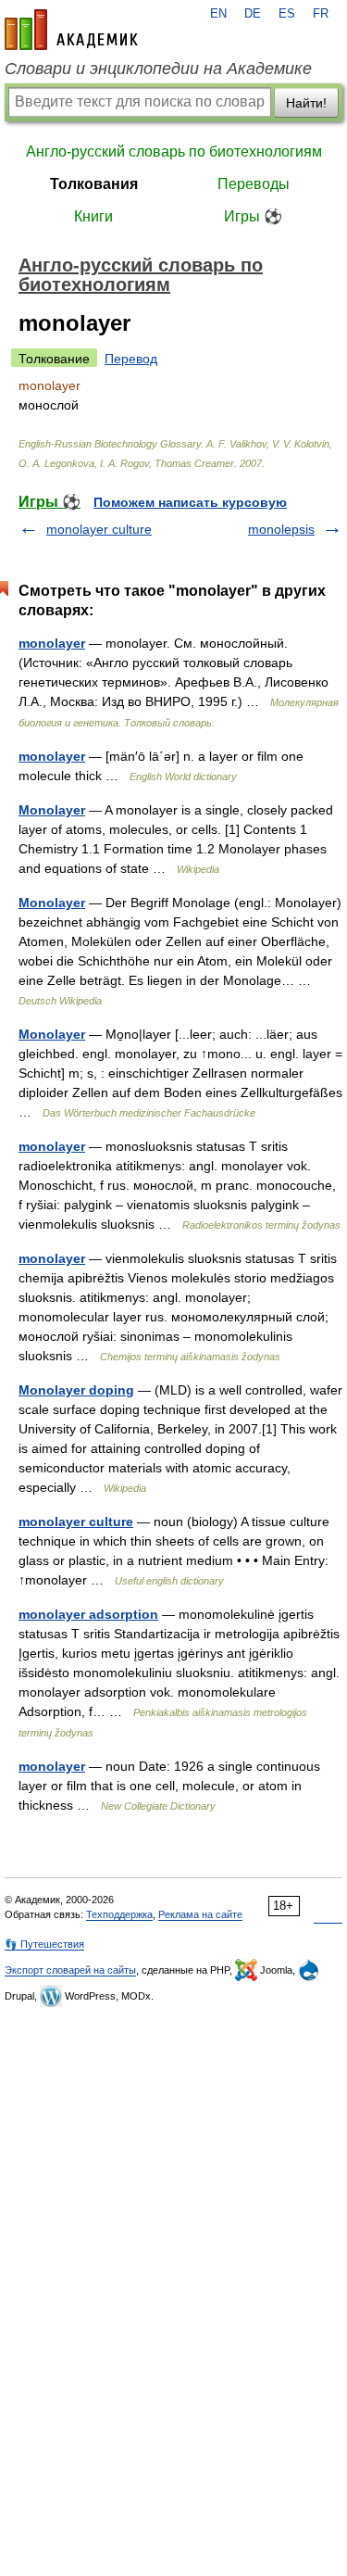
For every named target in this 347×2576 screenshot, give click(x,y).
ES (287, 14)
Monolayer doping (76, 1390)
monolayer (52, 643)
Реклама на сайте (200, 1914)
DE (253, 14)
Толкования (94, 184)
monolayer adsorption (88, 1614)
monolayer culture (99, 529)
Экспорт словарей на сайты (70, 1970)
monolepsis (281, 529)
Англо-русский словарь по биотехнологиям (174, 152)
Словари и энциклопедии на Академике (158, 69)
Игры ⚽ (253, 216)
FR (321, 14)
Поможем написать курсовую (190, 502)
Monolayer (52, 810)
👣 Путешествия (44, 1944)
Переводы (254, 184)
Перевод (131, 359)
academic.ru (71, 30)
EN (218, 14)
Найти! (306, 103)
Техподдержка (119, 1914)
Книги (93, 216)
